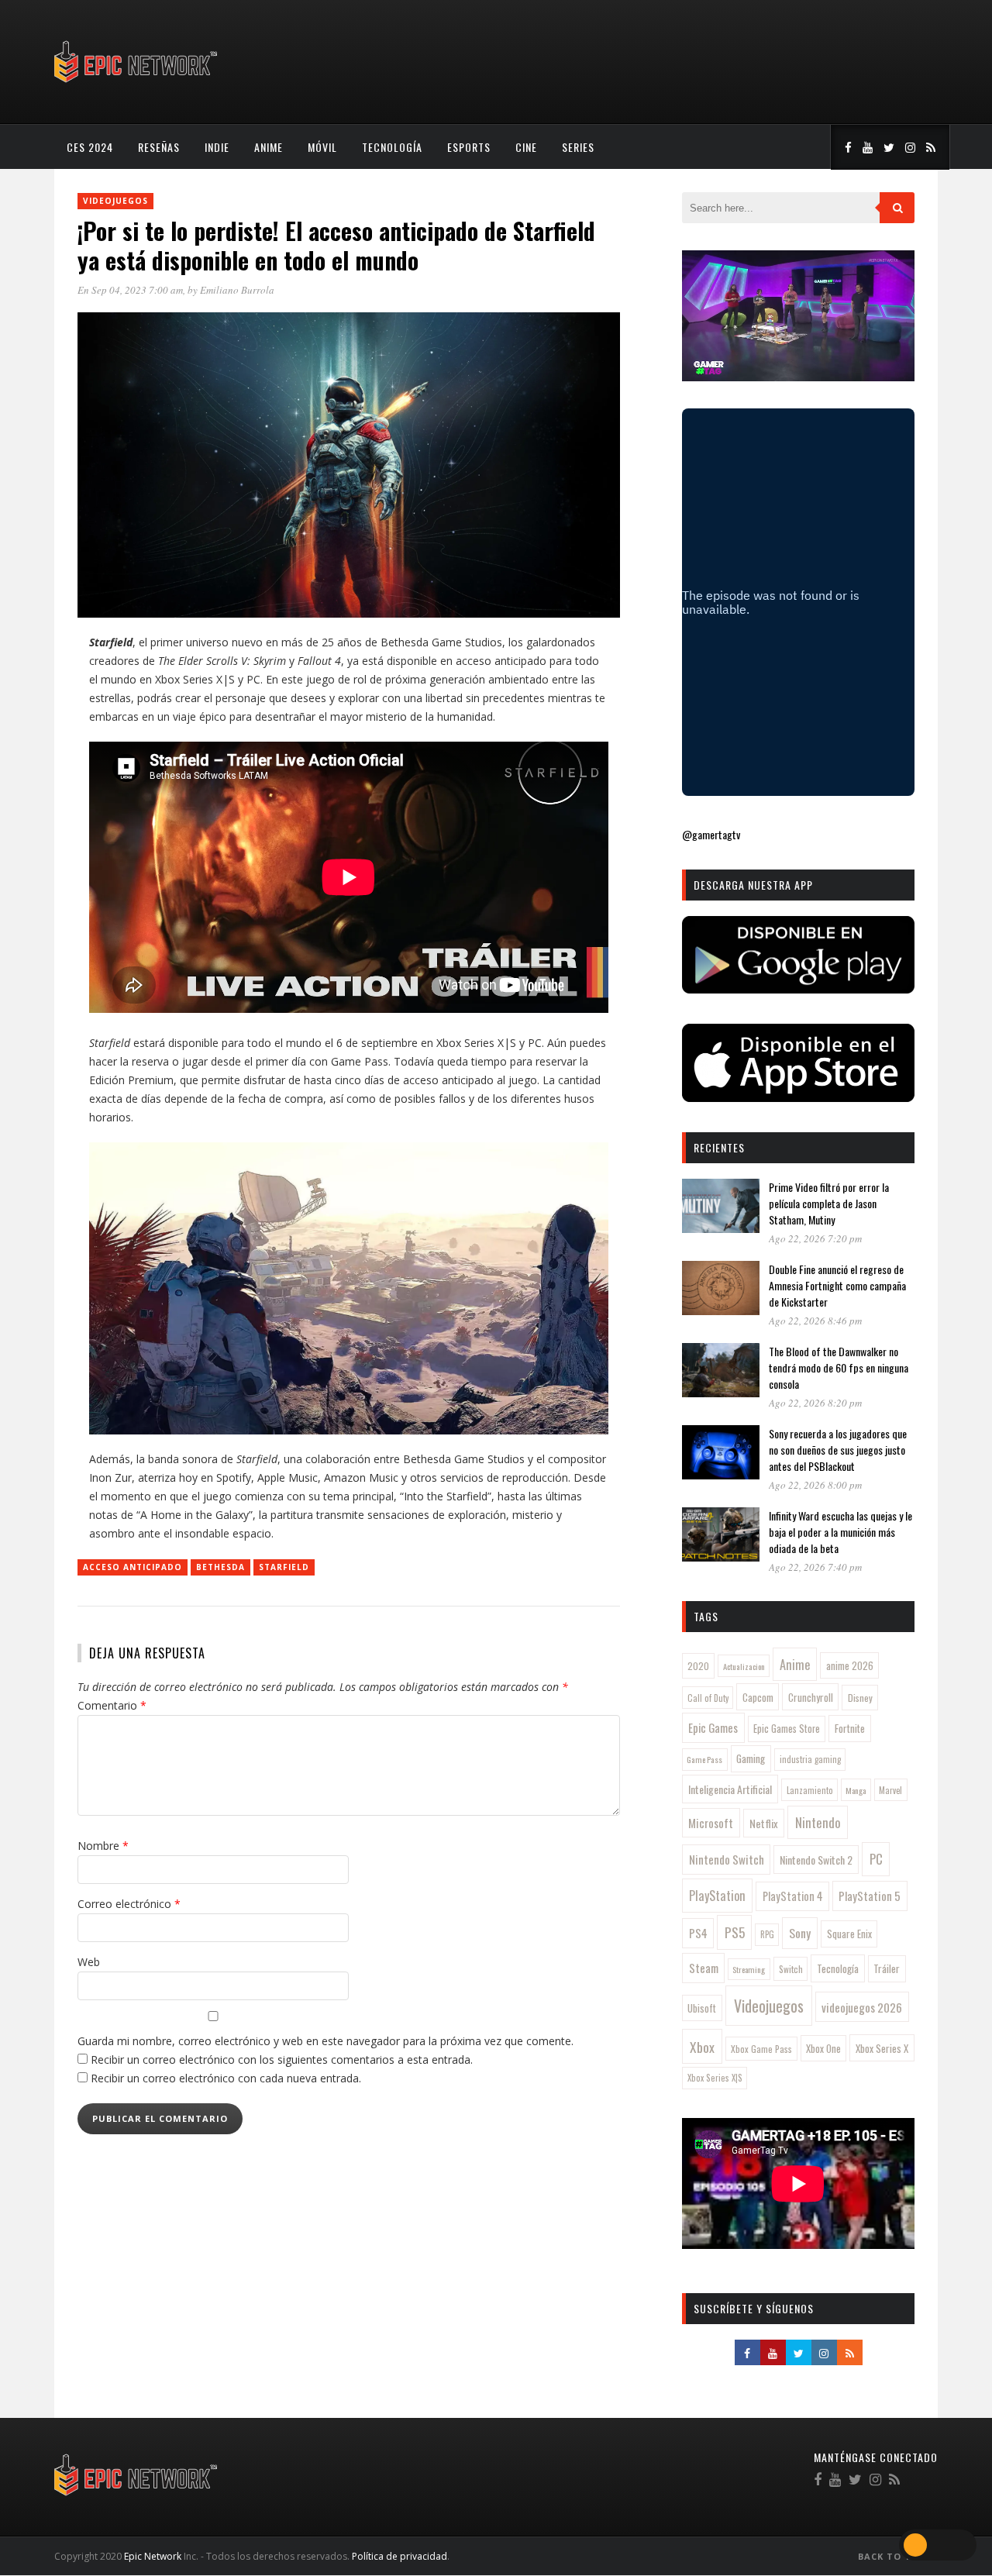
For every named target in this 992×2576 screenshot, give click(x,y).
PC (876, 1859)
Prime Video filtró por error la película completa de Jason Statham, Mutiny (829, 1203)
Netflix (764, 1823)
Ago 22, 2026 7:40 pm (815, 1567)
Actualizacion (744, 1666)
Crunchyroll (811, 1697)
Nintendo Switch (727, 1859)
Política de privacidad (400, 2556)
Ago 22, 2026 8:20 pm (815, 1403)
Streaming (749, 1969)
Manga (856, 1790)
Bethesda (220, 1567)
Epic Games (713, 1727)
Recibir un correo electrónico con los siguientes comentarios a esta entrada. (282, 2059)
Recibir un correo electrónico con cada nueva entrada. (226, 2078)
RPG (767, 1934)
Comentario (112, 1705)
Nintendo (818, 1822)
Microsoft (711, 1823)
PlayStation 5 (870, 1896)
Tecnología (392, 147)
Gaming (751, 1758)
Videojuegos (115, 201)
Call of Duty (708, 1698)
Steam (704, 1968)
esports (469, 147)
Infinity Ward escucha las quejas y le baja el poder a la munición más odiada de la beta (840, 1532)
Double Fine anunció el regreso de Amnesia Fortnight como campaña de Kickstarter (837, 1285)
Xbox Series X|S (715, 2078)
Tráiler (887, 1968)
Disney (860, 1698)
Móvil (322, 147)
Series (578, 147)
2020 (698, 1666)
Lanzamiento (810, 1790)
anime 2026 (850, 1666)
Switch (791, 1969)
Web (89, 1962)
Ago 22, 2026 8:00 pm (815, 1485)
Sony (800, 1933)
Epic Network (153, 2556)
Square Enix (849, 1934)
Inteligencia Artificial (730, 1789)
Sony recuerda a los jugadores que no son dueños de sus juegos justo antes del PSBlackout (838, 1450)
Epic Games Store (787, 1729)
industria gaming (810, 1759)
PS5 (735, 1932)
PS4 (698, 1933)
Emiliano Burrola (237, 290)
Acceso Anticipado (133, 1567)
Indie (217, 147)
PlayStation (717, 1895)
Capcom (758, 1697)
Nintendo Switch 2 (816, 1860)
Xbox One (823, 2049)
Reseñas (159, 147)
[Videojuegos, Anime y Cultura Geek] (137, 84)
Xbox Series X (882, 2048)
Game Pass (704, 1759)
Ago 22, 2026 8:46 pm (815, 1321)
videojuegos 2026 (862, 2007)
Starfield (284, 1567)
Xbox (702, 2047)
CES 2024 (90, 147)
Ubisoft (702, 2008)
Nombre (103, 1846)
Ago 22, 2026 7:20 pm (815, 1238)
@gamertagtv (711, 834)
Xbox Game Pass (761, 2049)
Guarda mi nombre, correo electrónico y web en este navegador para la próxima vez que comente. (325, 2041)
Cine (526, 147)
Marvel (890, 1790)
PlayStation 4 (793, 1896)
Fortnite (850, 1728)
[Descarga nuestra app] (798, 988)
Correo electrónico (129, 1904)
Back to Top (893, 2556)
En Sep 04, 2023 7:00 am (130, 290)
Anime (269, 147)
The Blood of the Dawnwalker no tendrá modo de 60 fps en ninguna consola (839, 1367)
